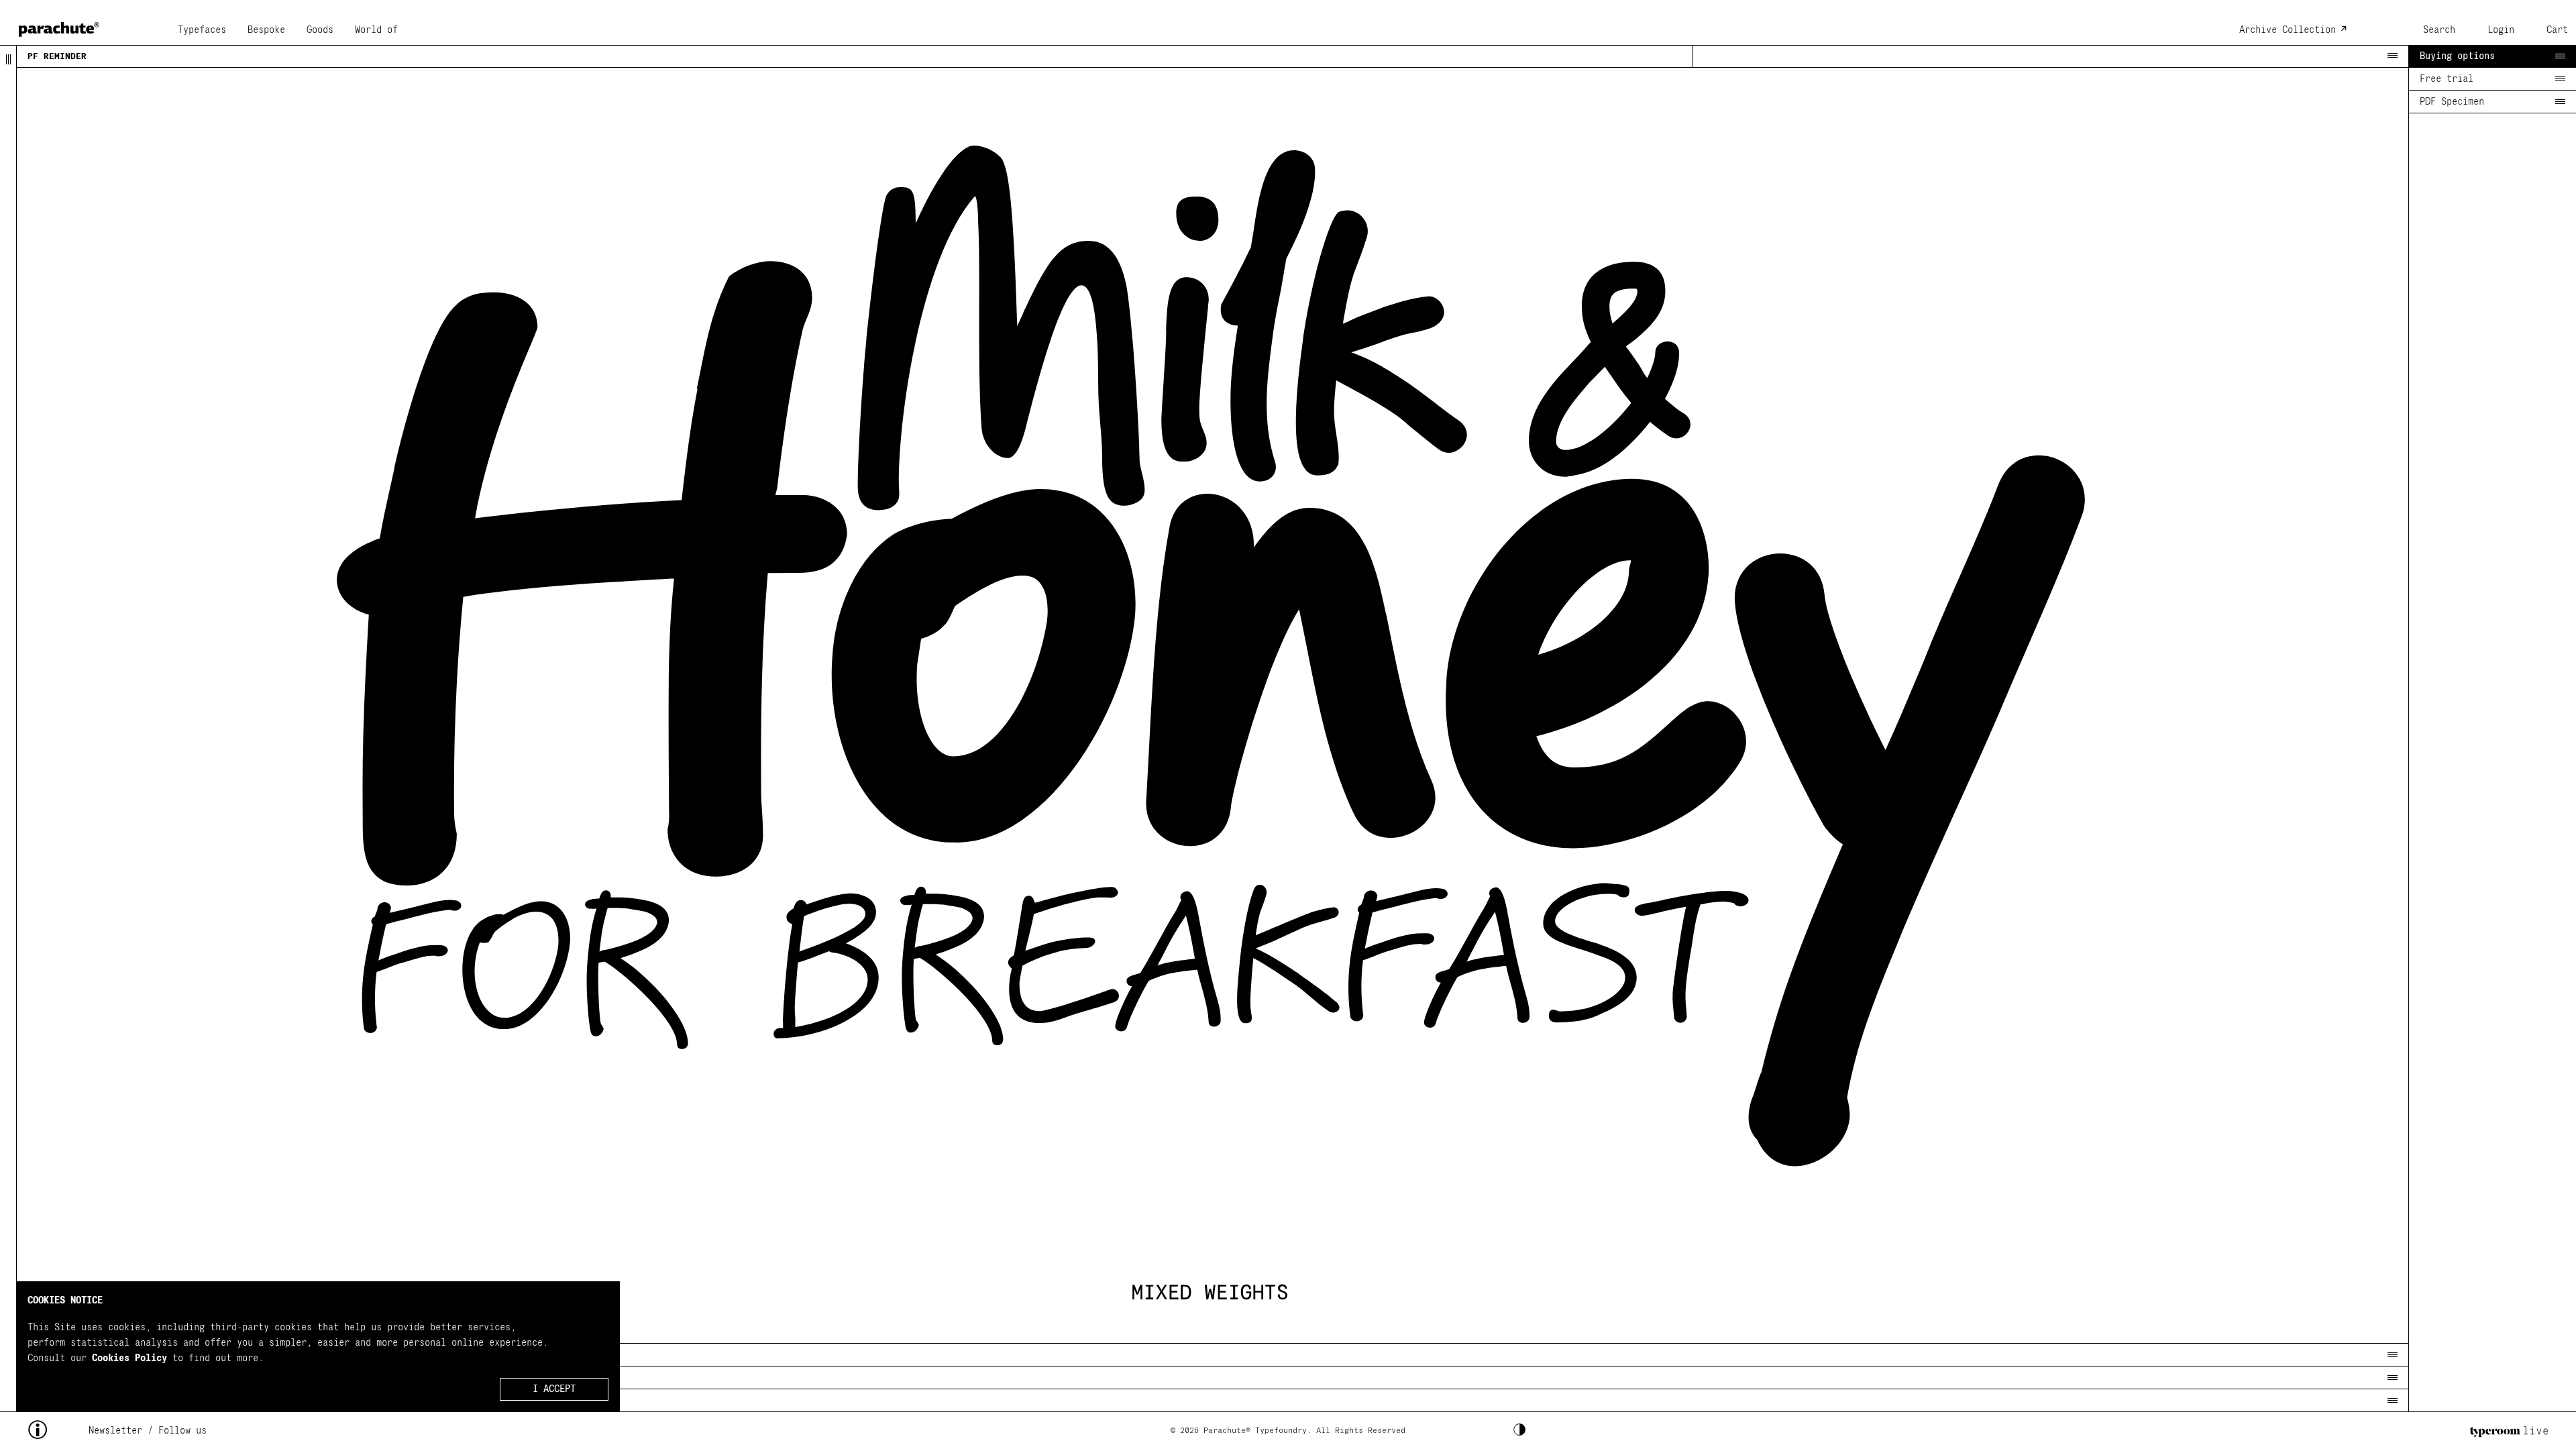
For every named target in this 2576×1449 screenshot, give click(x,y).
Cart (2557, 30)
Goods (320, 30)
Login (2501, 30)
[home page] (59, 25)
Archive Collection (2288, 30)
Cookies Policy (129, 1358)
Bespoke (266, 30)
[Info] (58, 1431)
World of (376, 30)
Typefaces (202, 30)
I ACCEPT (554, 1390)
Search (2439, 30)
